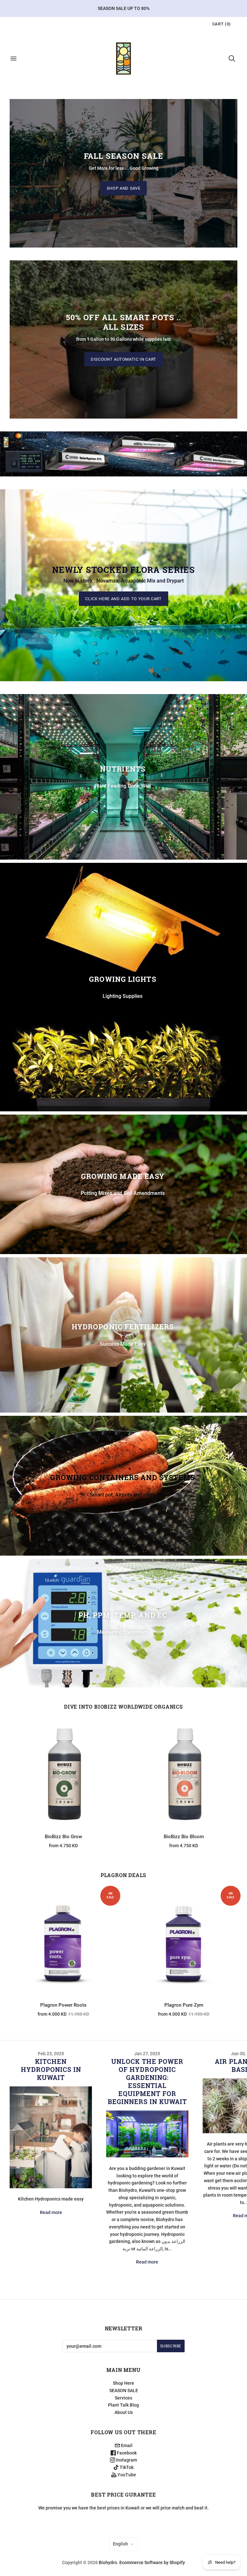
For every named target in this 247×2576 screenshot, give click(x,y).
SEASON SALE (124, 2391)
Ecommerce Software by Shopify (152, 2562)
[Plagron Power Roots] (63, 1943)
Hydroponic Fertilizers (123, 1327)
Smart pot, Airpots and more (123, 1495)
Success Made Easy (123, 1344)
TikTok (126, 2467)
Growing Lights (123, 979)
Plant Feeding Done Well (123, 786)
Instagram (126, 2460)
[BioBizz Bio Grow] (63, 1774)
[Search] (232, 59)
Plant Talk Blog (123, 2405)
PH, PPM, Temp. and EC (123, 1615)
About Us (124, 2412)
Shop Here (123, 2383)
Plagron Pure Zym (184, 2005)
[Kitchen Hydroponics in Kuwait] (51, 2137)
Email (126, 2445)
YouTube (126, 2475)
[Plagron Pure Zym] (184, 1943)
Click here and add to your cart (123, 598)
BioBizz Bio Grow (63, 1837)
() (222, 24)
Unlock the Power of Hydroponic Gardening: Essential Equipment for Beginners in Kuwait (147, 2081)
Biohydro (108, 2562)
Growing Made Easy (123, 1176)
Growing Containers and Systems (123, 1478)
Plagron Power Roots (63, 2005)
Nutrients (123, 769)
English (120, 2544)
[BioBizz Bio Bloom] (184, 1774)
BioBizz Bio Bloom (184, 1837)
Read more (51, 2212)
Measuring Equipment (123, 1632)
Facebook (126, 2453)
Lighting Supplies (123, 996)
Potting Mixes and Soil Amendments (123, 1193)
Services (123, 2398)
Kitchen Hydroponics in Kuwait (51, 2069)
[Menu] (14, 59)
